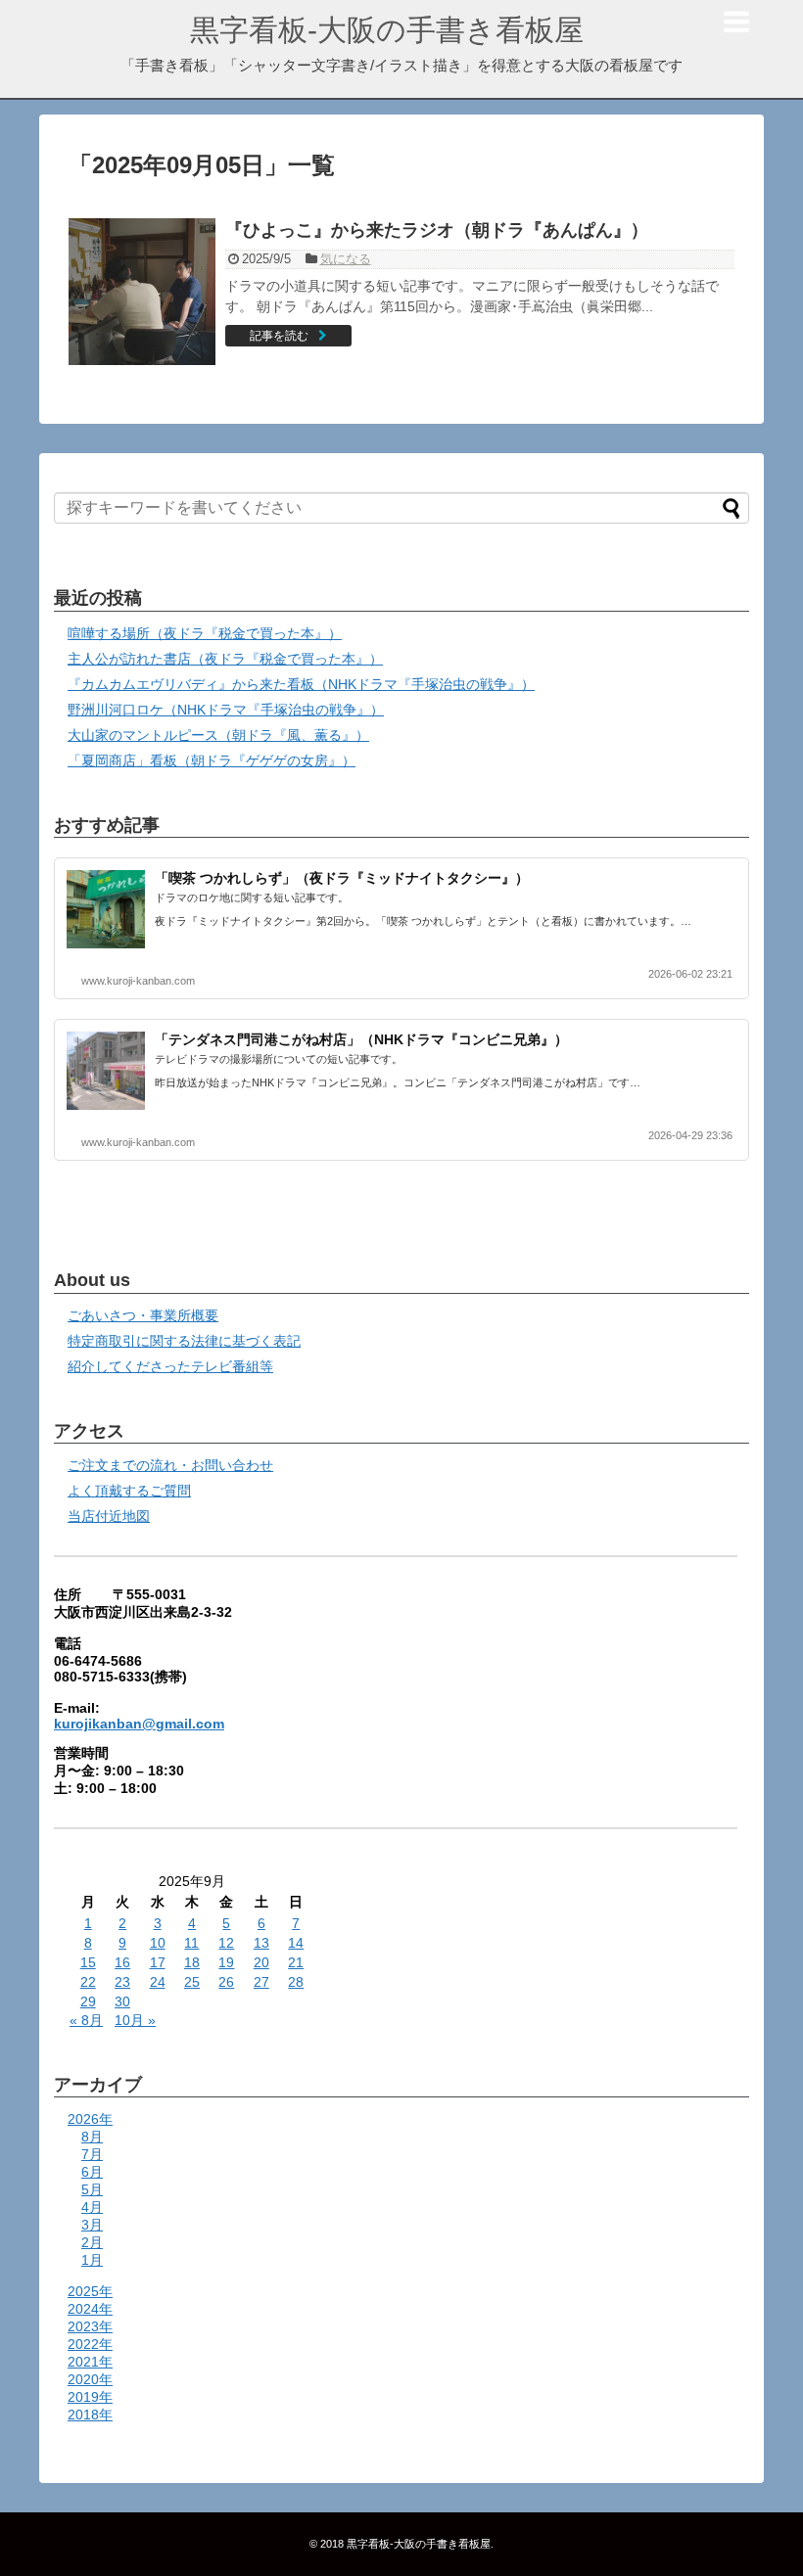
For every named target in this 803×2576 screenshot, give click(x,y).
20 (261, 1962)
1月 (92, 2260)
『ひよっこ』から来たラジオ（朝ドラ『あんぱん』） (437, 230)
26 (226, 1982)
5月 (92, 2189)
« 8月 (86, 2020)
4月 (92, 2207)
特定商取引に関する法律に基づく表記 (184, 1341)
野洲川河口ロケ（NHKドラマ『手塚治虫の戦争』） (226, 710)
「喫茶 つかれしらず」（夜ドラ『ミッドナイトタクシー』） (342, 878)
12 (226, 1943)
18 (192, 1962)
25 (192, 1982)
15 (88, 1962)
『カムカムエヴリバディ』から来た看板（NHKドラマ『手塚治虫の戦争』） (301, 684)
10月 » (135, 2020)
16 (122, 1962)
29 (88, 2001)
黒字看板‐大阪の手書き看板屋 (387, 30)
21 (296, 1962)
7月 (92, 2154)
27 (261, 1982)
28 (296, 1982)
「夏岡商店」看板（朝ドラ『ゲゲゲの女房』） (212, 760)
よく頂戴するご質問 (129, 1491)
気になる (346, 259)
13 (261, 1943)
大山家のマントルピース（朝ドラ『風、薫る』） (218, 735)
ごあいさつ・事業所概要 (143, 1315)
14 (296, 1943)
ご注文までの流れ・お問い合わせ (170, 1465)
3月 (92, 2225)
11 (191, 1943)
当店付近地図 (109, 1516)
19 (226, 1962)
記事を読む (279, 336)
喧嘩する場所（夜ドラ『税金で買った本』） (205, 633)
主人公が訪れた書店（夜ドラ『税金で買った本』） (225, 659)
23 (122, 1982)
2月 (92, 2242)
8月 (92, 2137)
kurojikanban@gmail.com (139, 1724)
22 (88, 1982)
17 (158, 1962)
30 (122, 2001)
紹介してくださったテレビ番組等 (170, 1366)
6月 (92, 2172)
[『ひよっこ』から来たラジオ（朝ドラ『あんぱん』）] (142, 292)
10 (158, 1943)
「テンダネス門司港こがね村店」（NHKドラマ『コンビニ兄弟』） (361, 1039)
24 (158, 1982)
